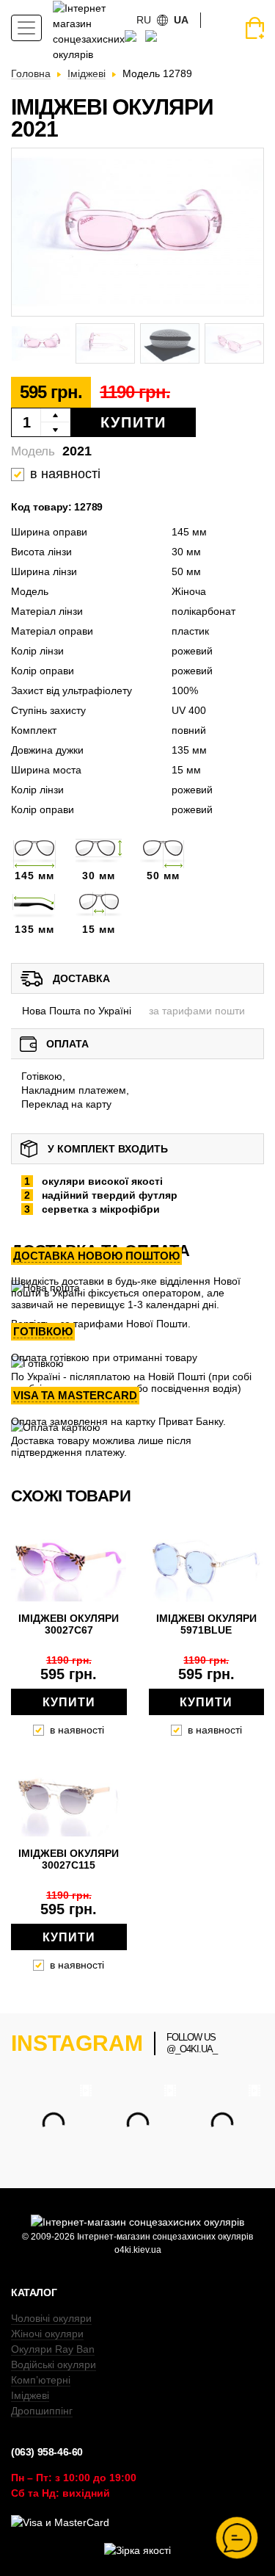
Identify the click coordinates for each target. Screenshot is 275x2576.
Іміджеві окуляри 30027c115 (69, 1859)
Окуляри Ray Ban (53, 2349)
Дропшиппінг (42, 2411)
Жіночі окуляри (47, 2334)
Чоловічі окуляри (51, 2318)
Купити (133, 422)
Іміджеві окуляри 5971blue (206, 1624)
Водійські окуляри (54, 2364)
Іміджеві (30, 2395)
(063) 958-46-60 (47, 2452)
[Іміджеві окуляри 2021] (137, 232)
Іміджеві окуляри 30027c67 (69, 1624)
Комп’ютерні (41, 2380)
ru (144, 20)
